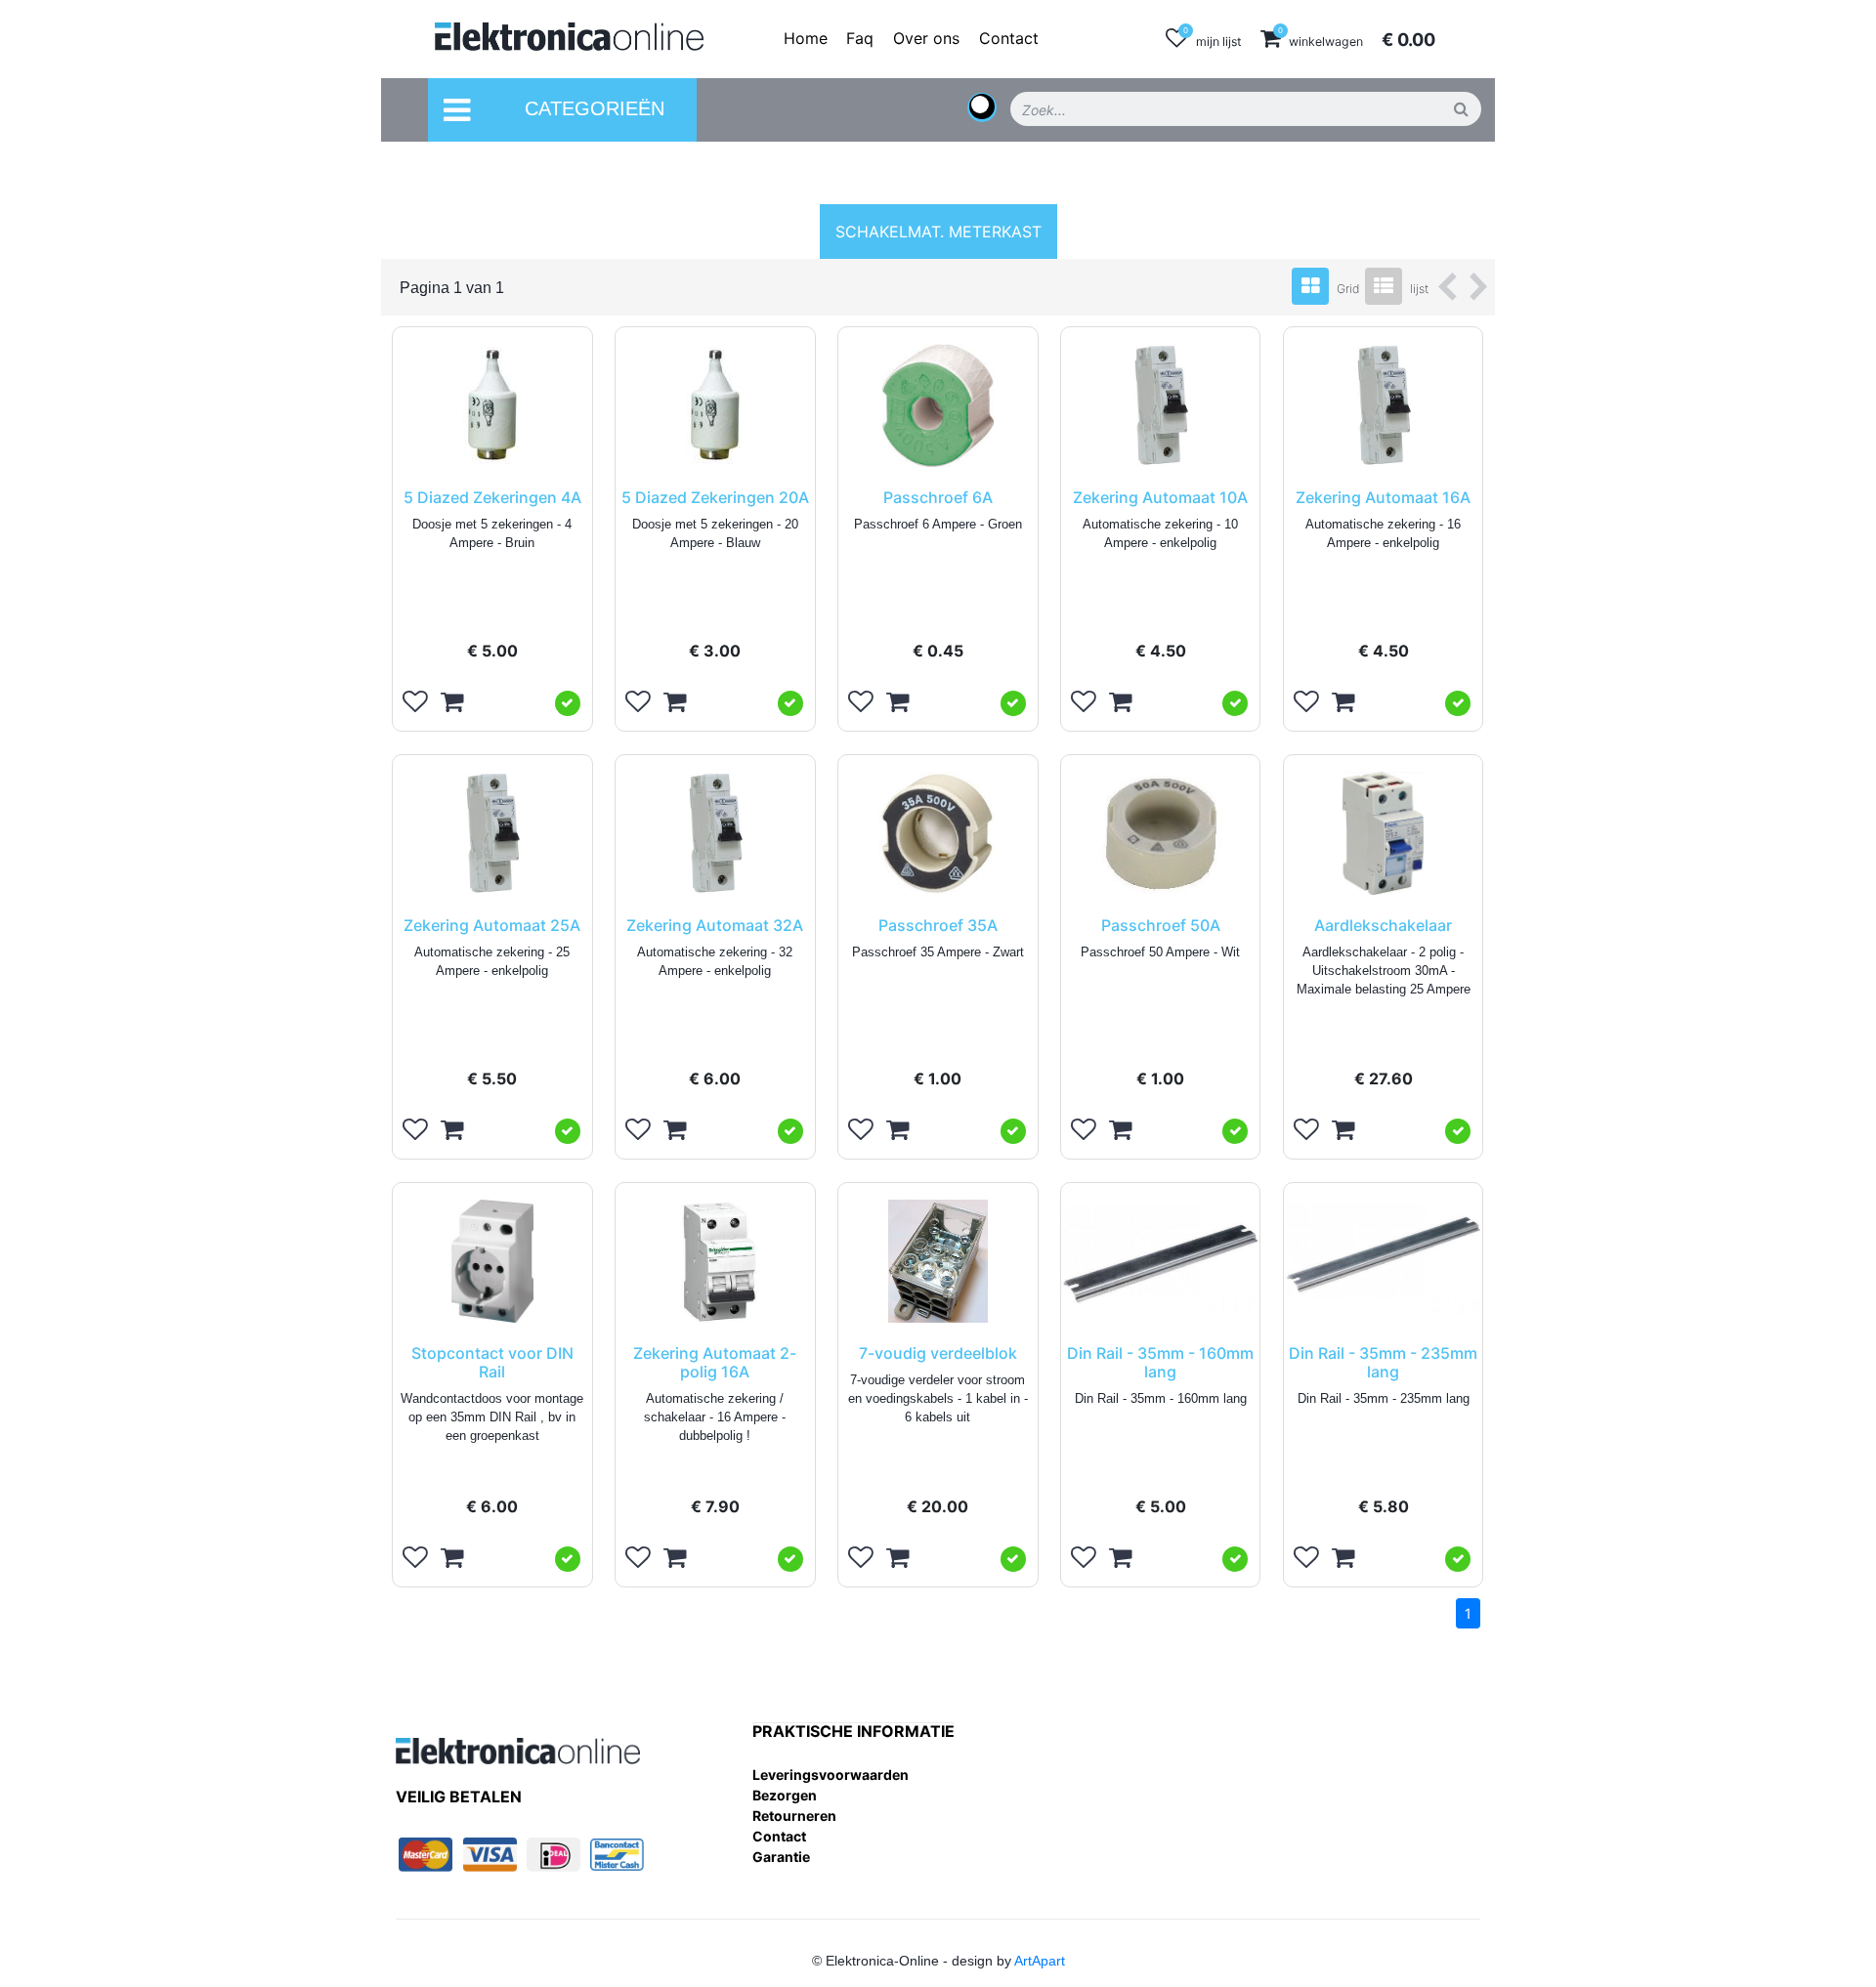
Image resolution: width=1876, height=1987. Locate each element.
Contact (779, 1836)
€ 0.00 (1408, 40)
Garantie (781, 1857)
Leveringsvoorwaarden (831, 1775)
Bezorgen (785, 1795)
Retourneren (794, 1816)
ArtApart (1040, 1961)
